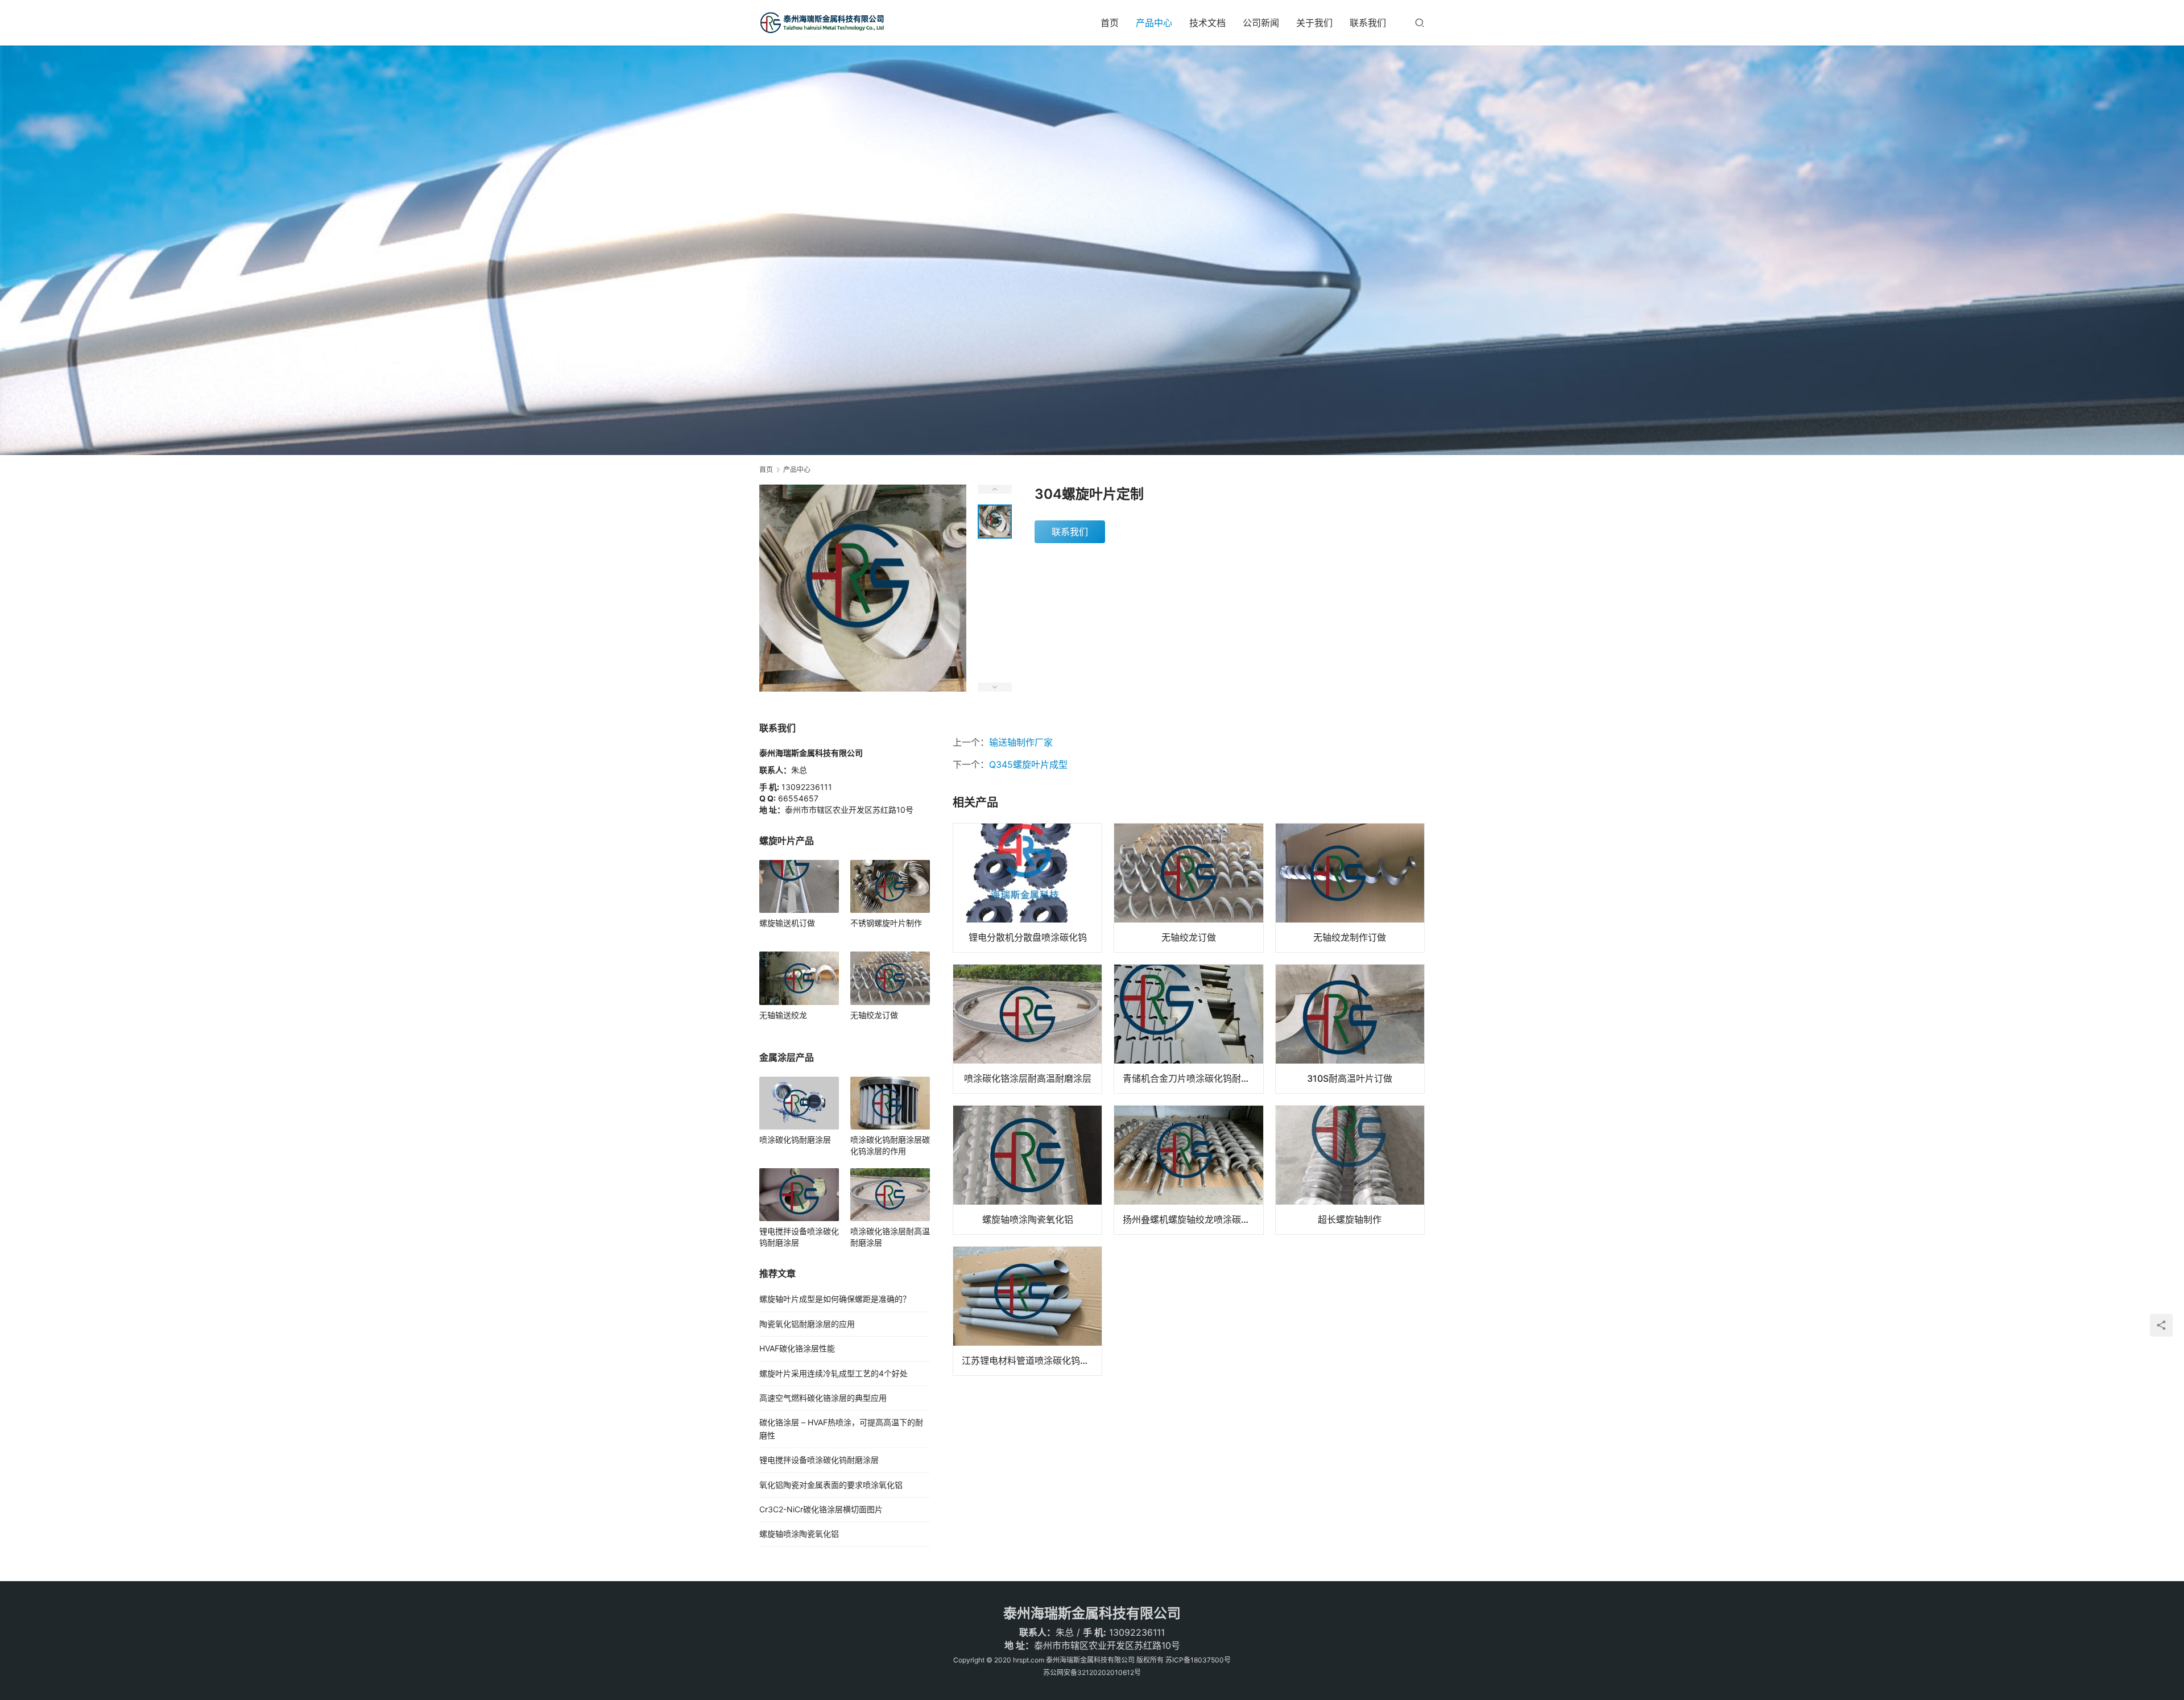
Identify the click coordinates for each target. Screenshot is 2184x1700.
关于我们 (1314, 23)
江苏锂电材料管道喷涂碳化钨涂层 (1030, 1360)
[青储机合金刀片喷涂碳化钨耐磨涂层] (1188, 1029)
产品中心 (1154, 23)
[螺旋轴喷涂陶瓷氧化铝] (1027, 1170)
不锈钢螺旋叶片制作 (886, 923)
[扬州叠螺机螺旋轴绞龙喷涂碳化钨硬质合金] (1188, 1170)
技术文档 (1207, 23)
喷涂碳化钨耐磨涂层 (795, 1139)
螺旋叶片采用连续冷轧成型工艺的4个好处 (834, 1373)
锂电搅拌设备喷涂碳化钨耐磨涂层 (799, 1237)
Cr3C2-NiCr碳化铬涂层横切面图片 (821, 1509)
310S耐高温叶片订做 (1350, 1078)
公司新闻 (1261, 23)
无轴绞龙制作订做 (1350, 937)
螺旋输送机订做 (787, 923)
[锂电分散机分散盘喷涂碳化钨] (1027, 888)
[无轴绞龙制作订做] (1350, 888)
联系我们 (1368, 23)
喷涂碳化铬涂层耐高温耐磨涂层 (1028, 1078)
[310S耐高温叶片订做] (1350, 1029)
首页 (1110, 23)
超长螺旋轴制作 (1350, 1219)
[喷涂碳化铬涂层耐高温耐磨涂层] (1027, 1029)
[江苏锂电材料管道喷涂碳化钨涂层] (1027, 1311)
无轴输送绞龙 (783, 1015)
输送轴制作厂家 (1021, 742)
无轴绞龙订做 (1189, 937)
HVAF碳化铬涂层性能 (797, 1348)
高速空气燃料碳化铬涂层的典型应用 (823, 1398)
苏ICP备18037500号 (1198, 1660)
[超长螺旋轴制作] (1350, 1170)
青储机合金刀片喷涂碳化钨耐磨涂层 (1193, 1078)
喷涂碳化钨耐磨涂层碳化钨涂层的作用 (890, 1145)
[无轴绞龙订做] (1188, 888)
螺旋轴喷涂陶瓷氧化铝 (1028, 1219)
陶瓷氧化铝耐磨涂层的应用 (807, 1324)
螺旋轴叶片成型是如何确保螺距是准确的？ (835, 1299)
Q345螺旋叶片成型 (1028, 764)
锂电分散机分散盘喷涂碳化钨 (1028, 937)
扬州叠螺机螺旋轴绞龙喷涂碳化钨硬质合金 (1193, 1219)
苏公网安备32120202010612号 (1092, 1672)
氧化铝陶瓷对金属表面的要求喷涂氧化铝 (831, 1485)
